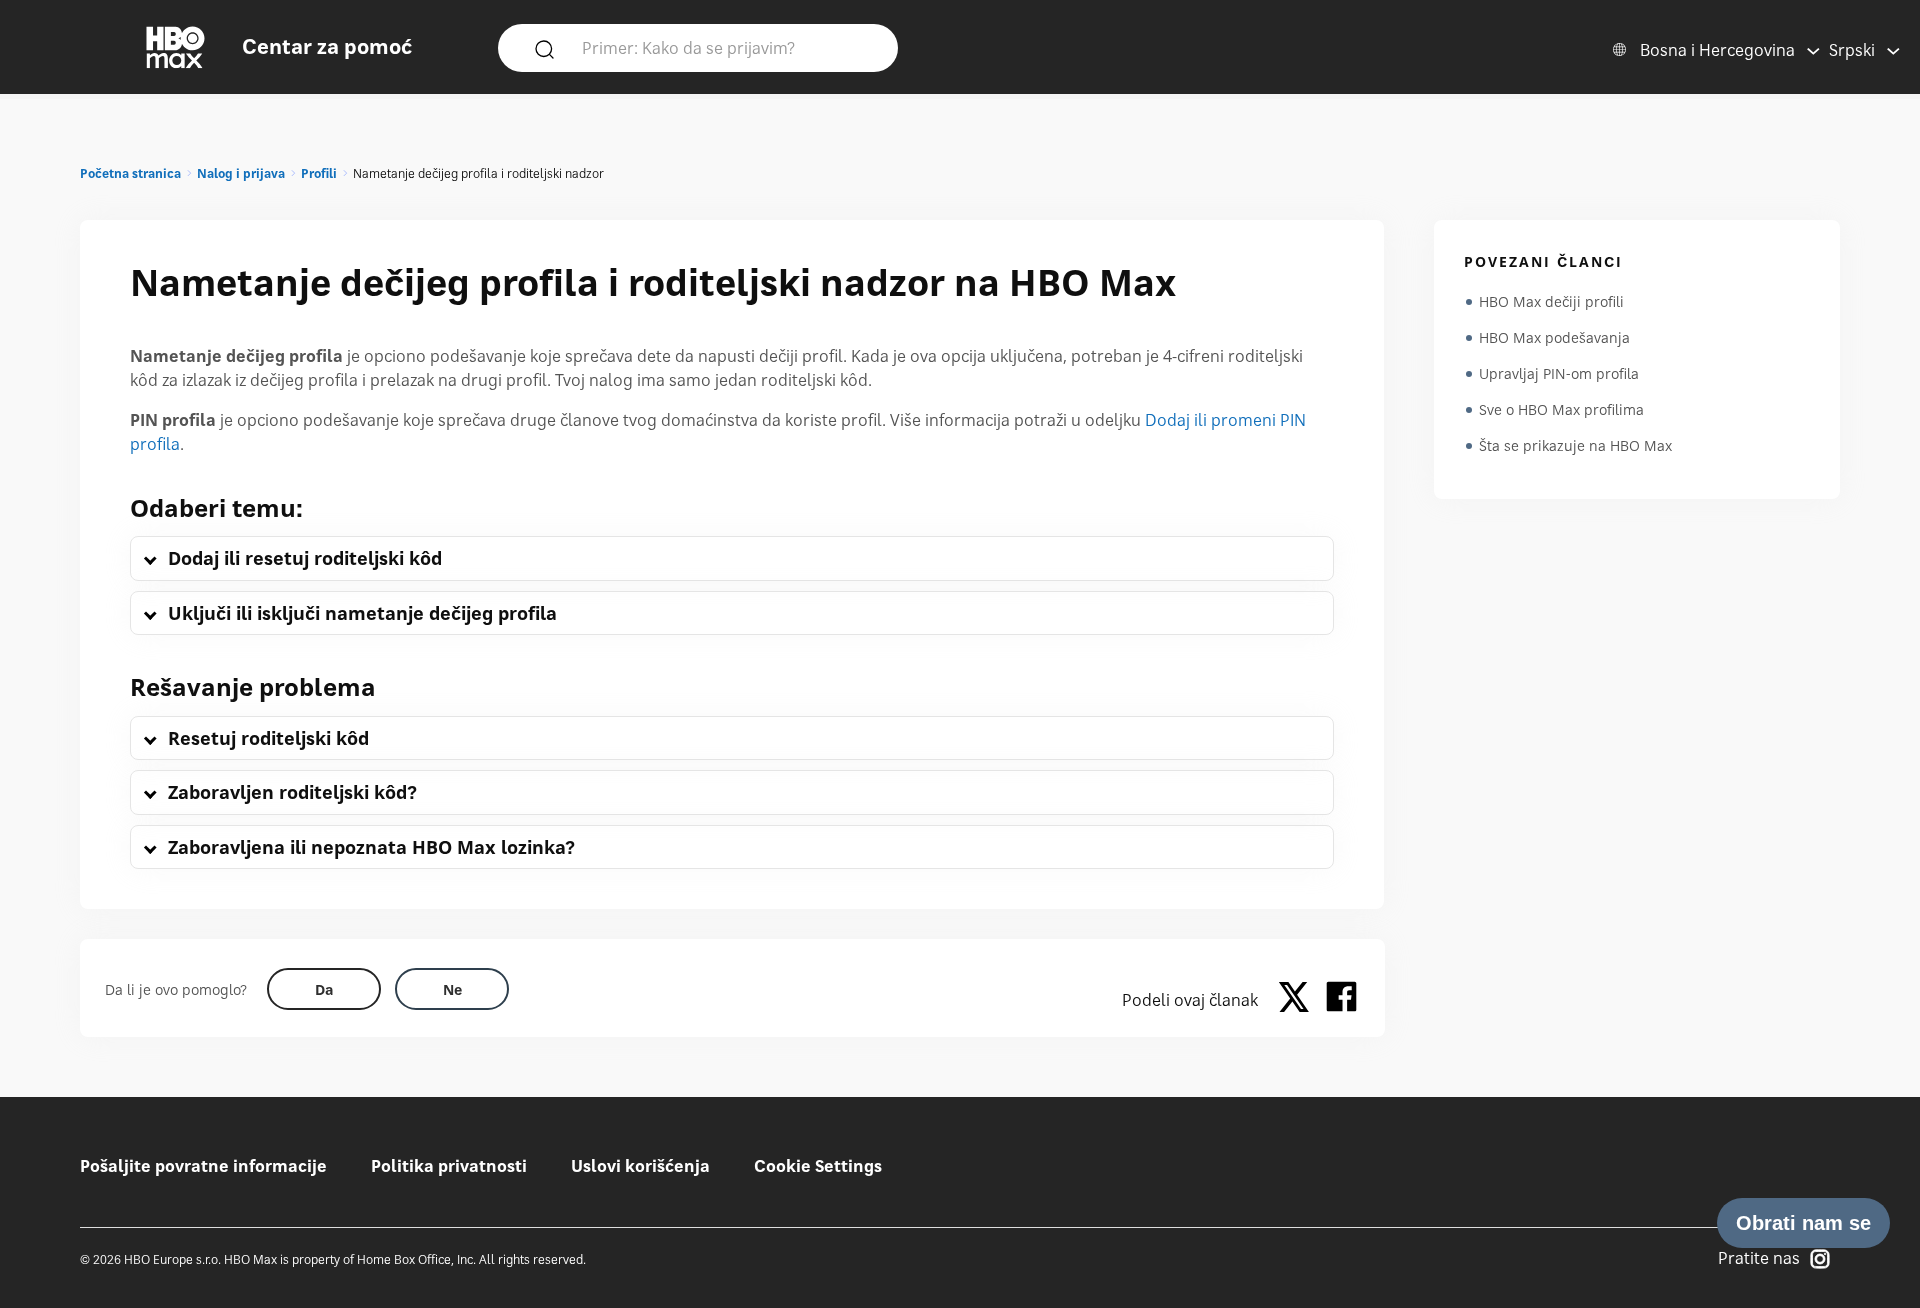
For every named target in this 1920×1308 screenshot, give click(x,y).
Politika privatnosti (449, 1166)
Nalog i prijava (241, 173)
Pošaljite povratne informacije (203, 1166)
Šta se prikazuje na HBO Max (1575, 445)
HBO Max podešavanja (1554, 337)
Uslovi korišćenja (640, 1166)
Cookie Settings (818, 1166)
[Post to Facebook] (1341, 1000)
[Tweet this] (1299, 1000)
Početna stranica (130, 173)
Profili (319, 173)
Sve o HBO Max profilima (1561, 409)
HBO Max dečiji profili (1551, 301)
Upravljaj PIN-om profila (1559, 373)
